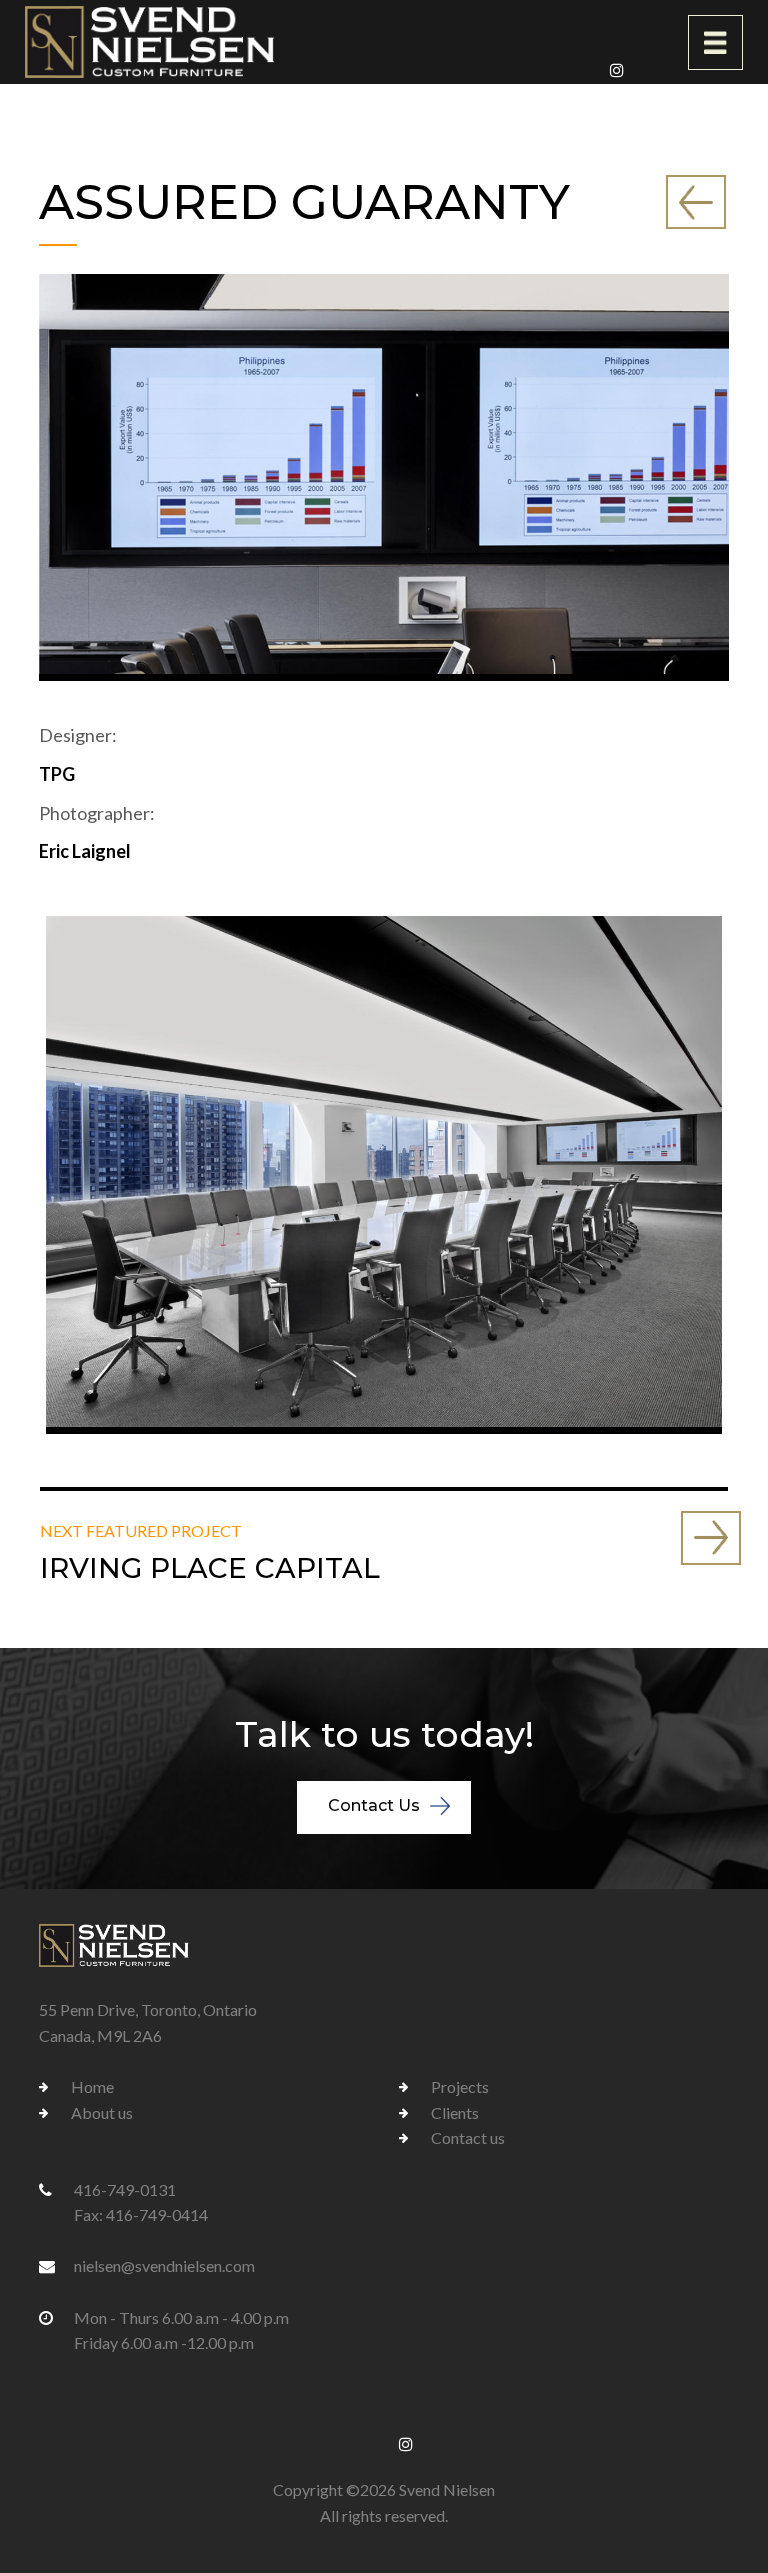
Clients (455, 2112)
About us (102, 2112)
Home (92, 2086)
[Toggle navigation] (715, 42)
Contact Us (374, 1805)
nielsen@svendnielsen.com (164, 2265)
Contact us (468, 2137)
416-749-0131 (125, 2189)
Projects (460, 2086)
